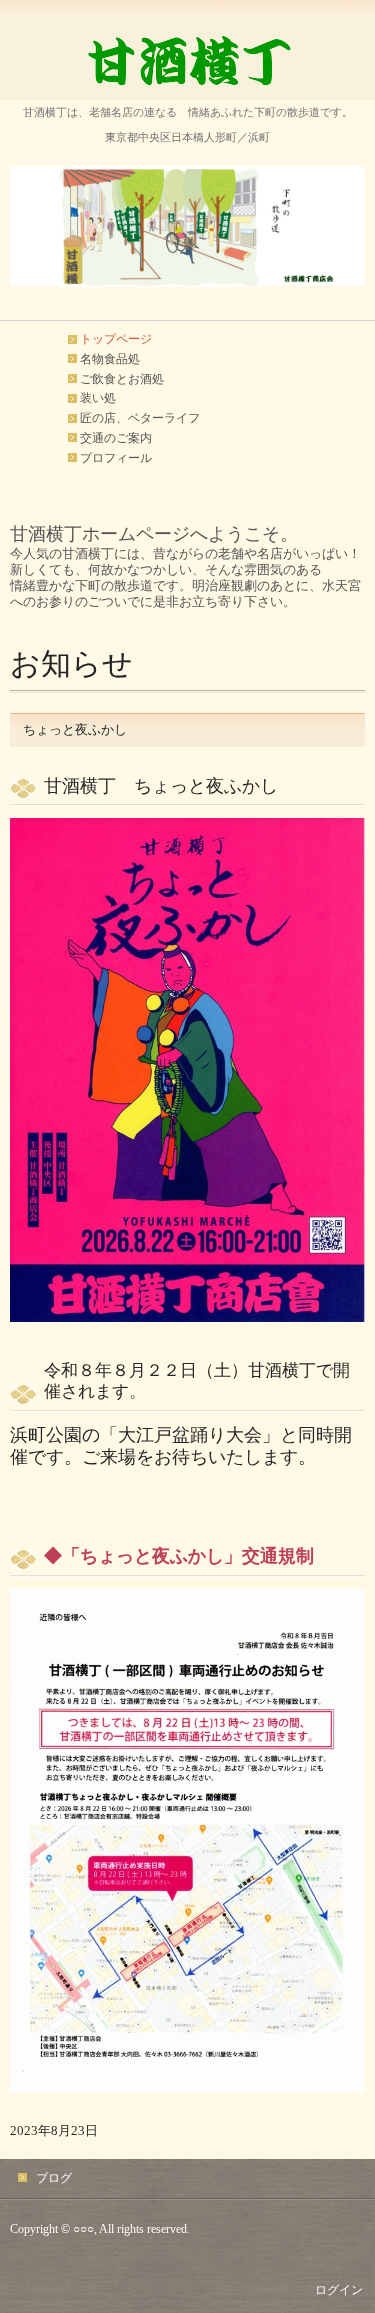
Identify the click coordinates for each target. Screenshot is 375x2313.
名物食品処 (110, 359)
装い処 (98, 398)
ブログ (54, 2178)
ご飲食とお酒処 (122, 379)
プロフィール (116, 458)
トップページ (116, 339)
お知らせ (71, 663)
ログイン (339, 2290)
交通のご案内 (116, 438)
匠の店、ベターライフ (140, 418)
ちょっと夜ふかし (75, 729)
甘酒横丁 (188, 61)
